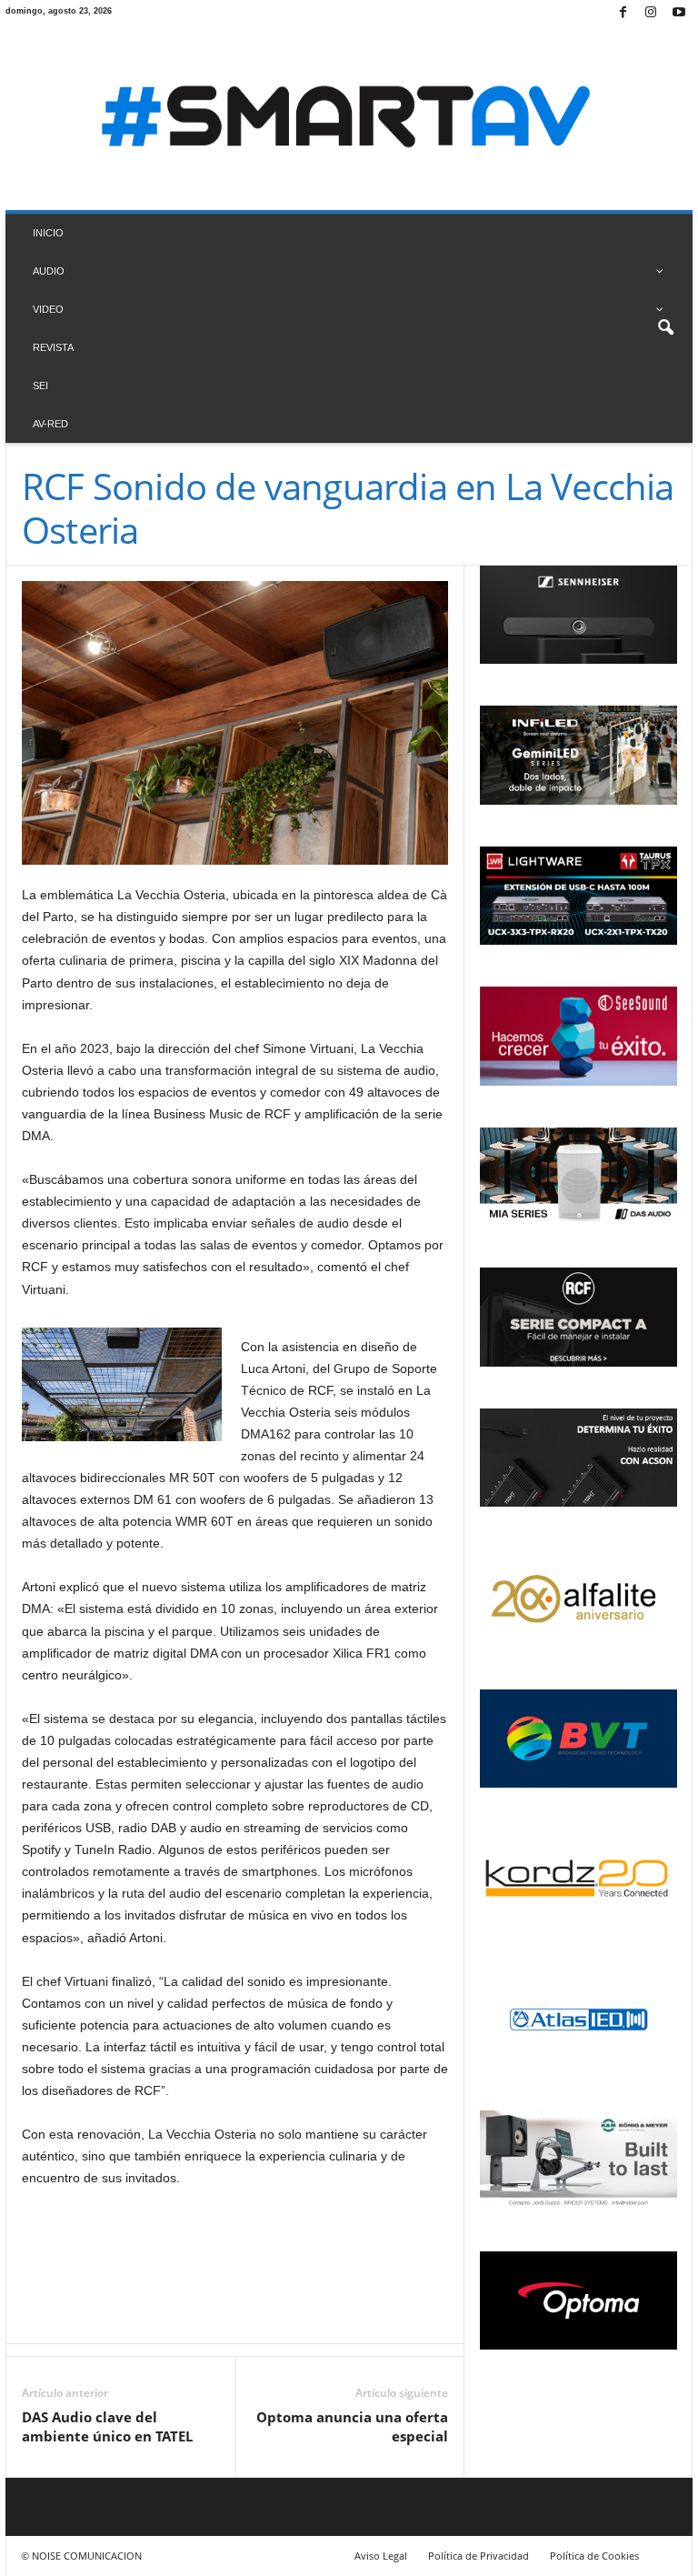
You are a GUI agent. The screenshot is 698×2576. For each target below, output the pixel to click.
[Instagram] (651, 13)
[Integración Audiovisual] (349, 118)
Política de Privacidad (479, 2556)
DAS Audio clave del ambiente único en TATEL (107, 2426)
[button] (665, 328)
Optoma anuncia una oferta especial (352, 2426)
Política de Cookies (594, 2556)
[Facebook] (623, 13)
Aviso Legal (381, 2556)
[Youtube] (679, 13)
